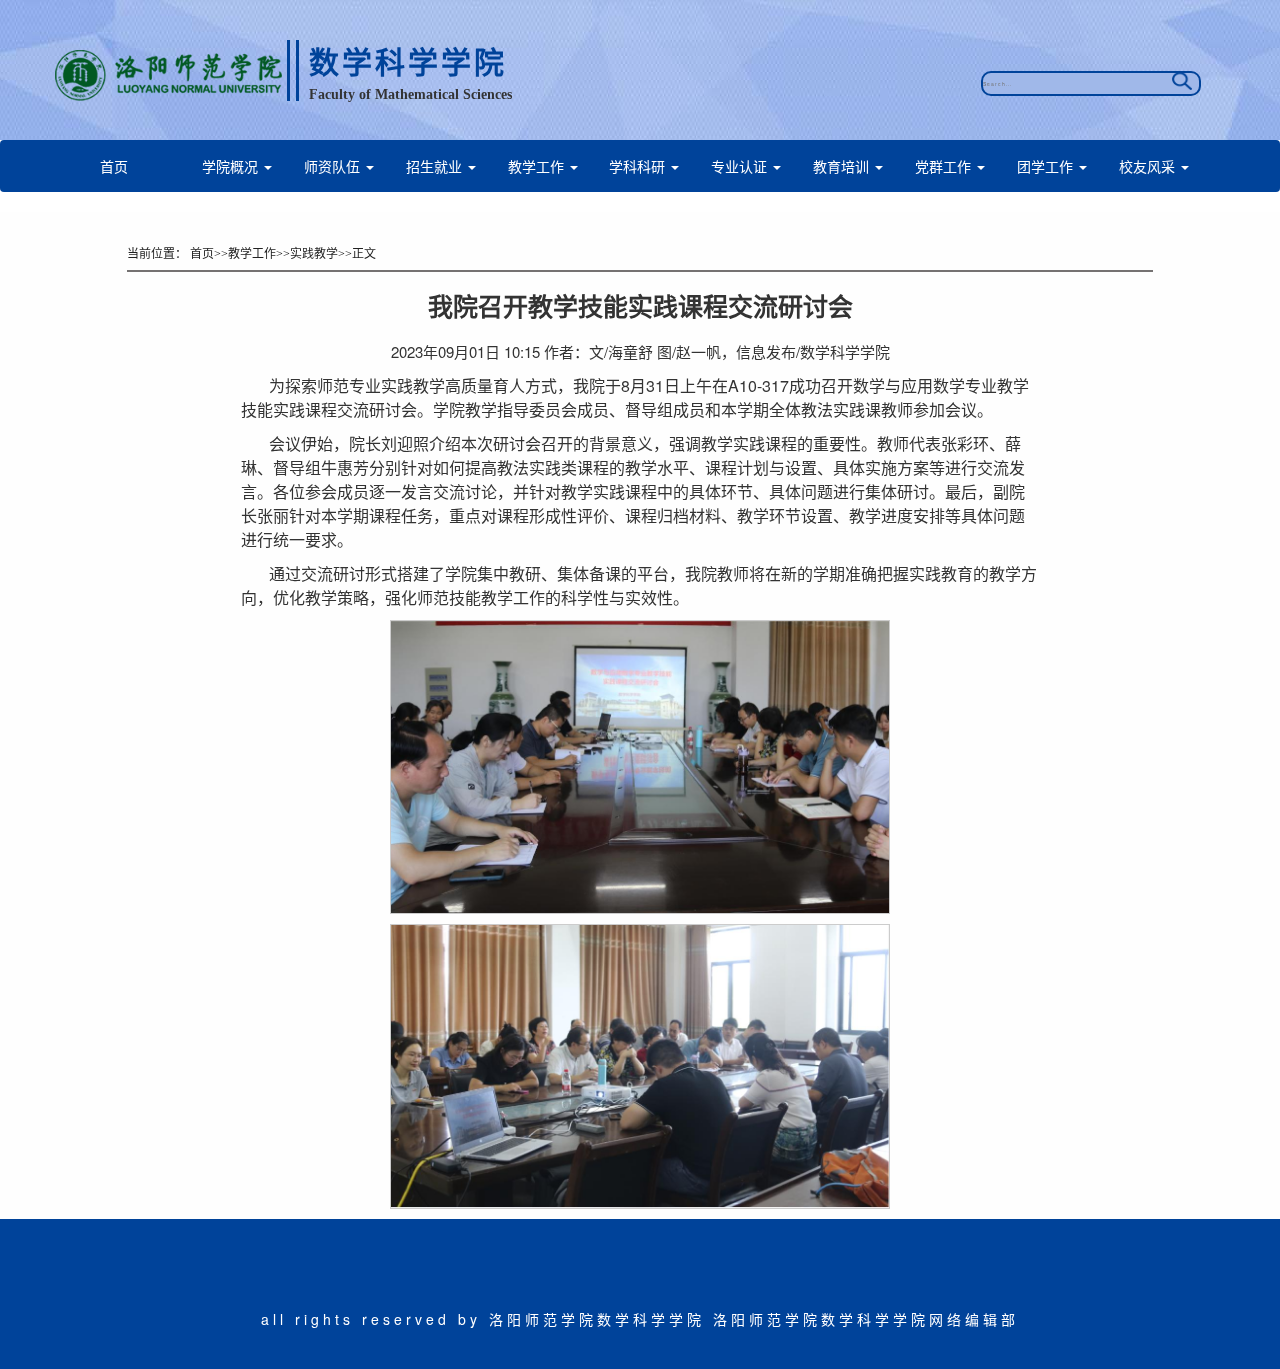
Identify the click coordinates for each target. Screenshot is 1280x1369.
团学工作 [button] (1047, 166)
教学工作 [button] (538, 166)
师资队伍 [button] (334, 166)
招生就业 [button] (436, 166)
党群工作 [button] (945, 166)
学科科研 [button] (639, 166)
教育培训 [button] (843, 166)
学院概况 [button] (232, 166)
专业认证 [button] (741, 166)
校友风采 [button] (1149, 166)
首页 (114, 166)
